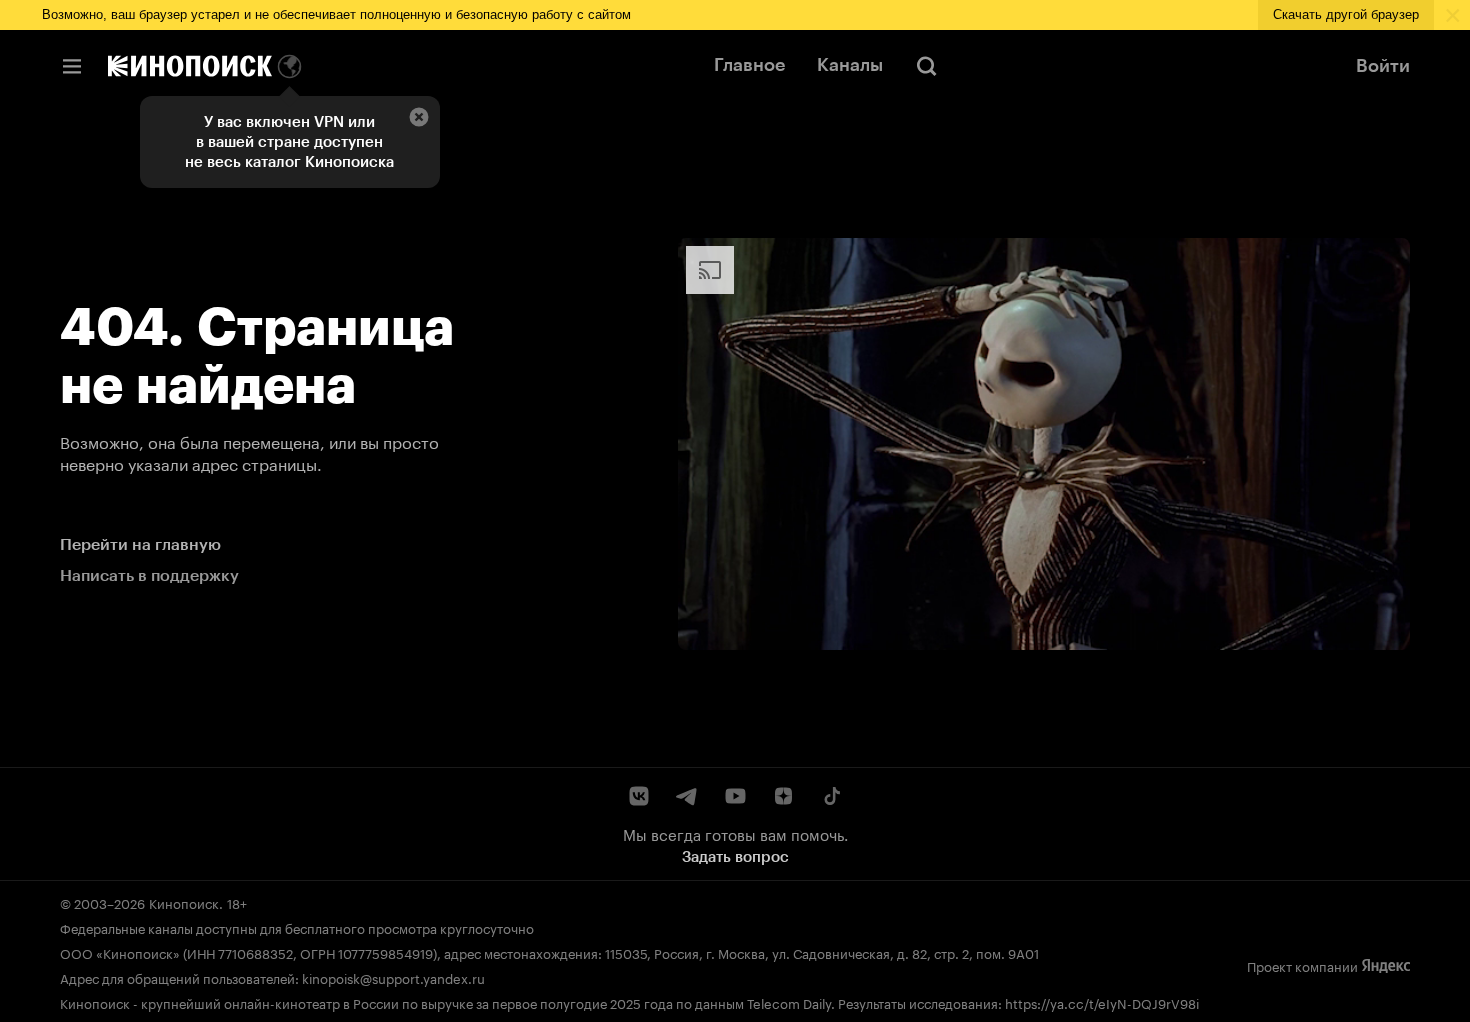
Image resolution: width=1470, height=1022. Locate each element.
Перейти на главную (140, 544)
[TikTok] (831, 796)
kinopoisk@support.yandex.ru (393, 977)
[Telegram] (687, 796)
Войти (1383, 66)
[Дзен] (783, 796)
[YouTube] (735, 796)
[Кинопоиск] (190, 66)
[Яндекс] (1386, 965)
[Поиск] (927, 66)
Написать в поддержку (149, 575)
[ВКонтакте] (639, 796)
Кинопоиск (184, 902)
